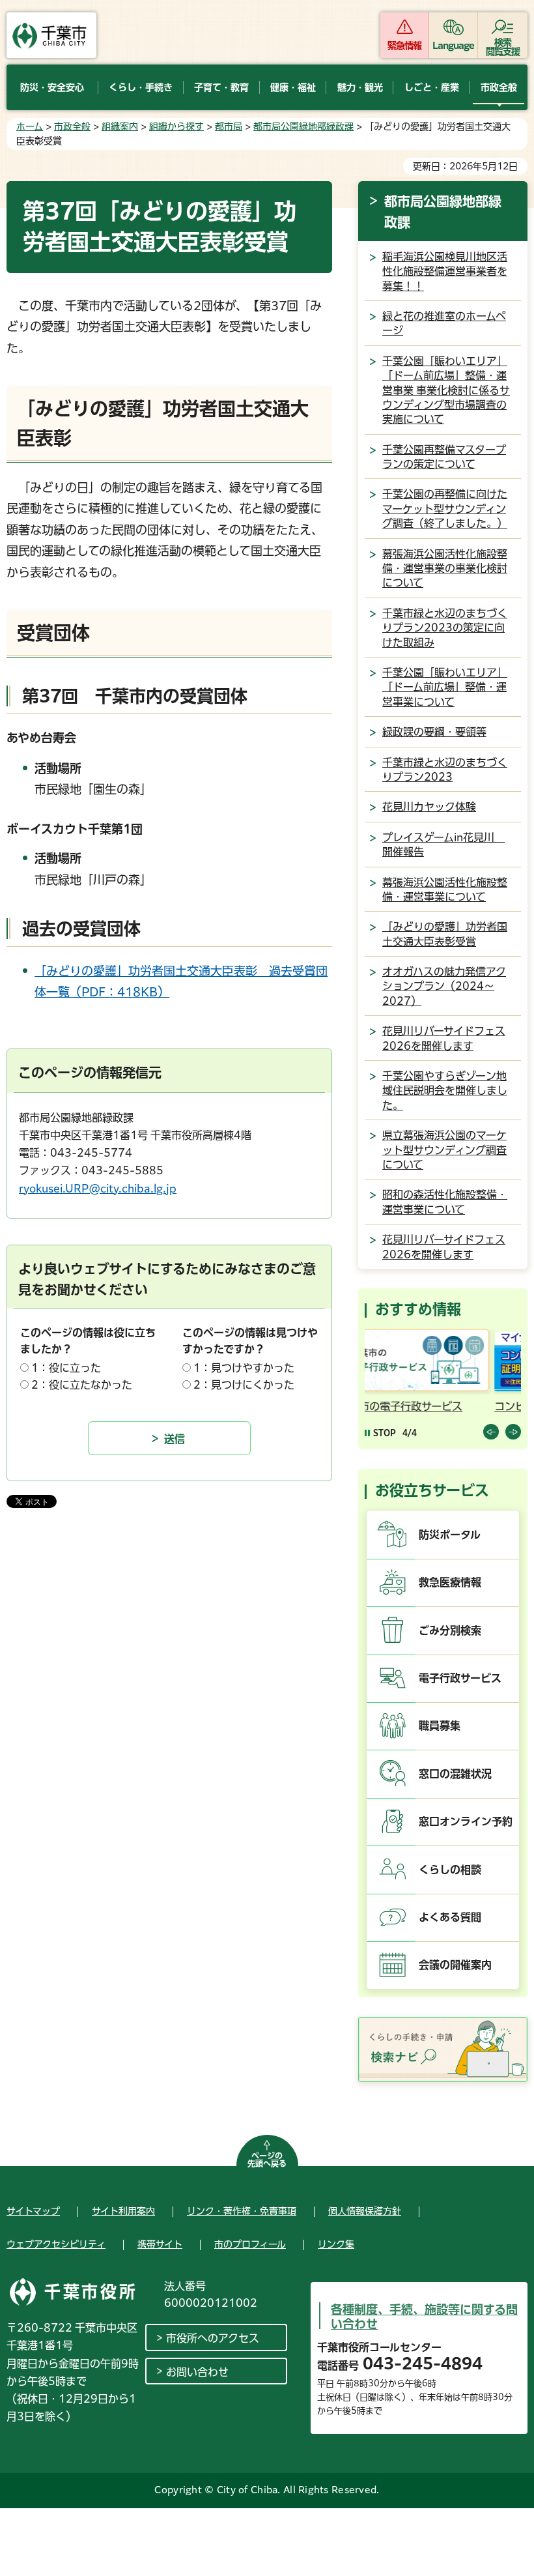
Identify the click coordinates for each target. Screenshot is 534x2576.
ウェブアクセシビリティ (56, 2244)
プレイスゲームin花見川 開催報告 (443, 845)
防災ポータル (450, 1535)
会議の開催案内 (455, 1965)
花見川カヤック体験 (429, 807)
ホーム (30, 126)
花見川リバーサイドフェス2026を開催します (444, 1038)
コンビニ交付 (399, 1406)
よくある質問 (450, 1917)
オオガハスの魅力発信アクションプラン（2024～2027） (444, 986)
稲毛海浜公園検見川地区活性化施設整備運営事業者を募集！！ (445, 271)
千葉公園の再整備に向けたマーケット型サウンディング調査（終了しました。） (445, 509)
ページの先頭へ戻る (267, 2160)
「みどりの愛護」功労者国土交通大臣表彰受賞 (445, 934)
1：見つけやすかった (244, 1368)
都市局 (229, 126)
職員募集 (440, 1726)
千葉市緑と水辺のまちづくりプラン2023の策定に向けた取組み (445, 628)
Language (454, 46)
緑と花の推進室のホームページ (444, 323)
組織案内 (120, 126)
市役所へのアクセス (213, 2338)
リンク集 (336, 2244)
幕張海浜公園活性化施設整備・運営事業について (445, 890)
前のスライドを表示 (491, 1432)
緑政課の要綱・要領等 (434, 732)
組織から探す (176, 126)
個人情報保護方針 (365, 2211)
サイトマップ (33, 2211)
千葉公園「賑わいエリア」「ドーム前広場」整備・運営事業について (445, 687)
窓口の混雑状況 (455, 1774)
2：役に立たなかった (82, 1385)
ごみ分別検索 (450, 1630)
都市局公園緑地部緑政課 (303, 126)
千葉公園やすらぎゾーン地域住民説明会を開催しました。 (445, 1091)
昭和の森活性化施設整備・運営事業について (445, 1202)
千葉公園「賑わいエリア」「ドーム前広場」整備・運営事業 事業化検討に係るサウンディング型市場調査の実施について (446, 390)
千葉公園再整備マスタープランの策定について (444, 457)
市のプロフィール (250, 2244)
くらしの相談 (450, 1870)
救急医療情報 (450, 1582)
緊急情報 (404, 46)
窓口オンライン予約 (466, 1821)
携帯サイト (160, 2244)
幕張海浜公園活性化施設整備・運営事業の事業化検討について (445, 569)
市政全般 (72, 126)
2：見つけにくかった (244, 1385)
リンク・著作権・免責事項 (242, 2211)
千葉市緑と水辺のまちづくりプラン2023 (445, 770)
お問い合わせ (197, 2372)
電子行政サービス (460, 1678)
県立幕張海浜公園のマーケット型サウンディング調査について (444, 1150)
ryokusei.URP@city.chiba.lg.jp (98, 1189)
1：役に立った (66, 1368)
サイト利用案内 (123, 2211)
